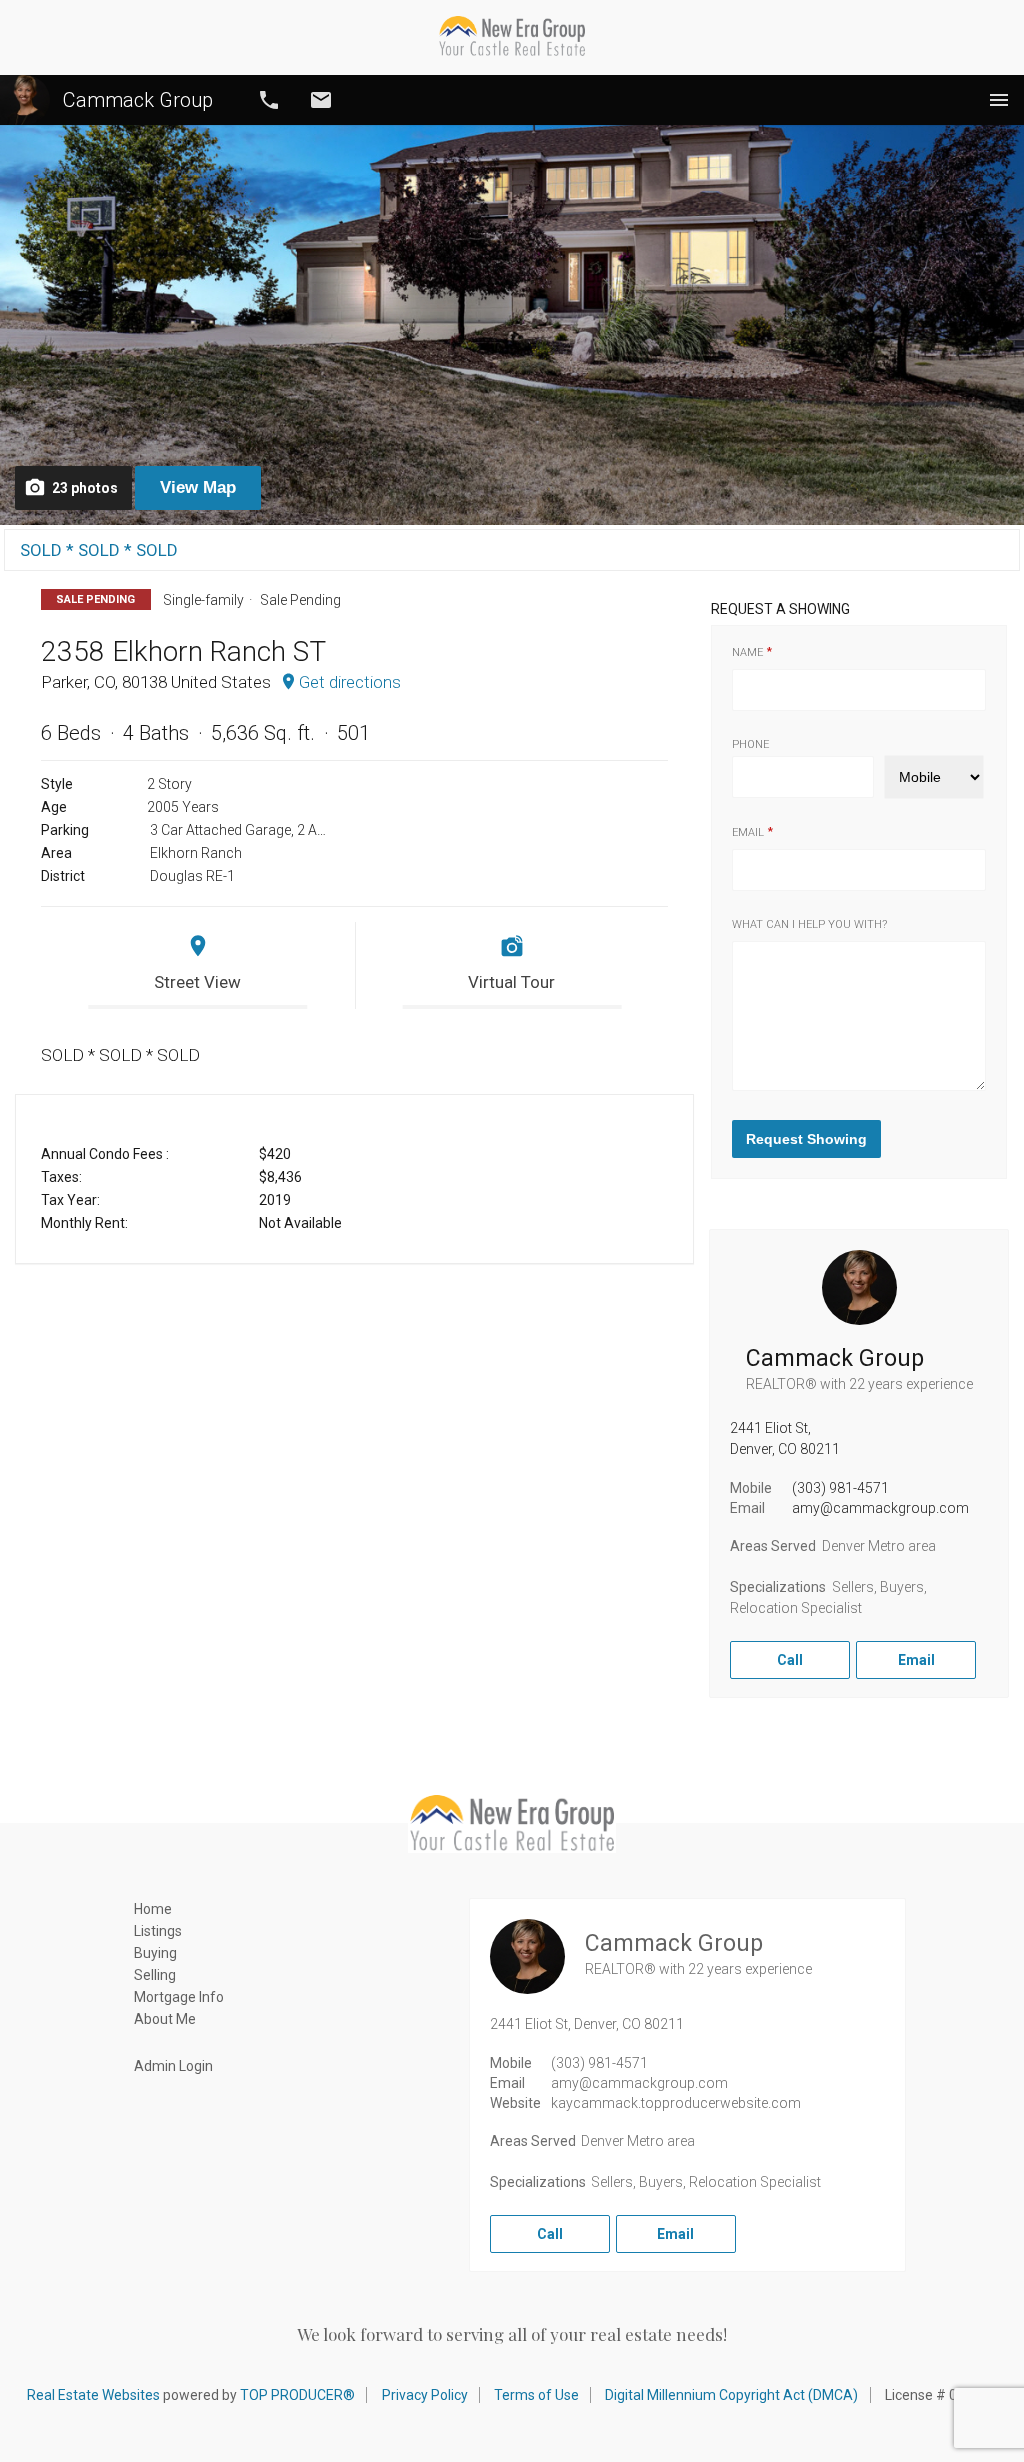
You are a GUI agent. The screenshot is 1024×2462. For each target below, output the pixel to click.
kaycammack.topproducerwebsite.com (676, 2103)
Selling (155, 1975)
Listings (158, 1931)
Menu (999, 100)
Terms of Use (536, 2395)
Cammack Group (138, 100)
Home (153, 1909)
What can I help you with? (809, 924)
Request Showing (806, 1139)
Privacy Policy (425, 2395)
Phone (750, 744)
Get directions (350, 682)
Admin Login (173, 2066)
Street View (197, 982)
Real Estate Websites (93, 2395)
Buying (155, 1953)
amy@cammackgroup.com (880, 1508)
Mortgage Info (179, 1997)
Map (198, 487)
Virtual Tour (511, 982)
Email (321, 100)
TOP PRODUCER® (297, 2395)
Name (747, 652)
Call (269, 100)
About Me (165, 2019)
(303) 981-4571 (840, 1488)
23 (85, 488)
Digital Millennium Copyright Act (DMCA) (731, 2395)
